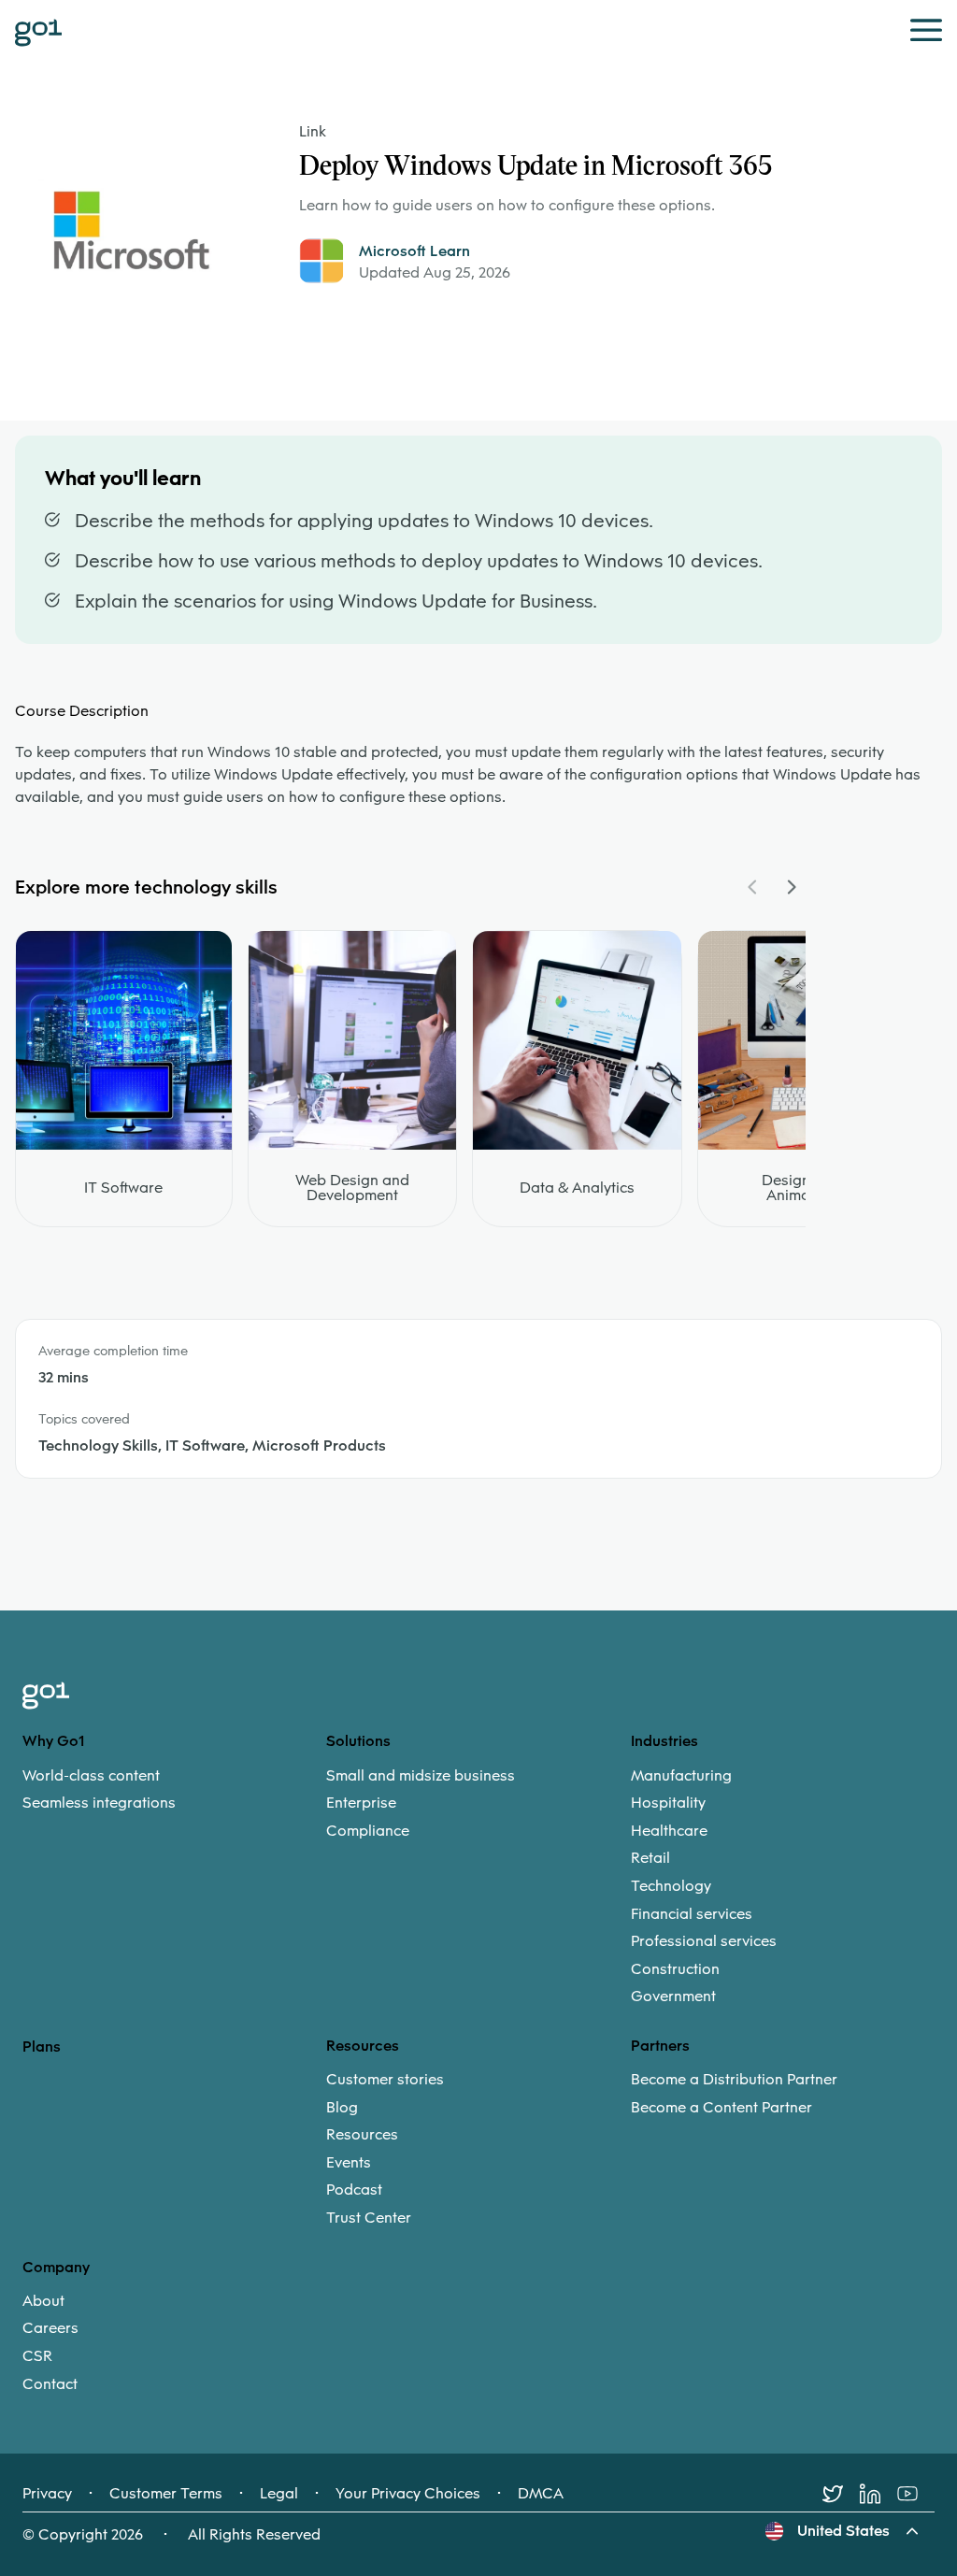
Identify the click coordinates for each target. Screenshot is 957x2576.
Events (349, 2163)
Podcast (354, 2190)
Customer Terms (166, 2494)
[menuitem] (174, 1789)
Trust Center (369, 2218)
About (43, 2301)
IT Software (123, 1188)
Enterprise (361, 1803)
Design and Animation (801, 1188)
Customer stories (385, 2080)
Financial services (692, 1914)
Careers (50, 2328)
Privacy (47, 2494)
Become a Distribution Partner (734, 2080)
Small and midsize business (421, 1776)
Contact (50, 2384)
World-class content (91, 1776)
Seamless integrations (99, 1803)
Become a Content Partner (721, 2108)
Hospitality (668, 1803)
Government (673, 1996)
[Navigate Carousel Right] (791, 887)
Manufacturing (681, 1776)
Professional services (704, 1941)
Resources (362, 2135)
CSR (37, 2356)
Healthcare (669, 1831)
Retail (650, 1858)
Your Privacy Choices (408, 2494)
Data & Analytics (577, 1188)
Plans (42, 2046)
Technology (671, 1886)
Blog (342, 2108)
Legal (279, 2494)
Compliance (368, 1831)
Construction (675, 1969)
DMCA (541, 2494)
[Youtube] (916, 2494)
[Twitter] (841, 2494)
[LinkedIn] (878, 2494)
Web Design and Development (352, 1188)
